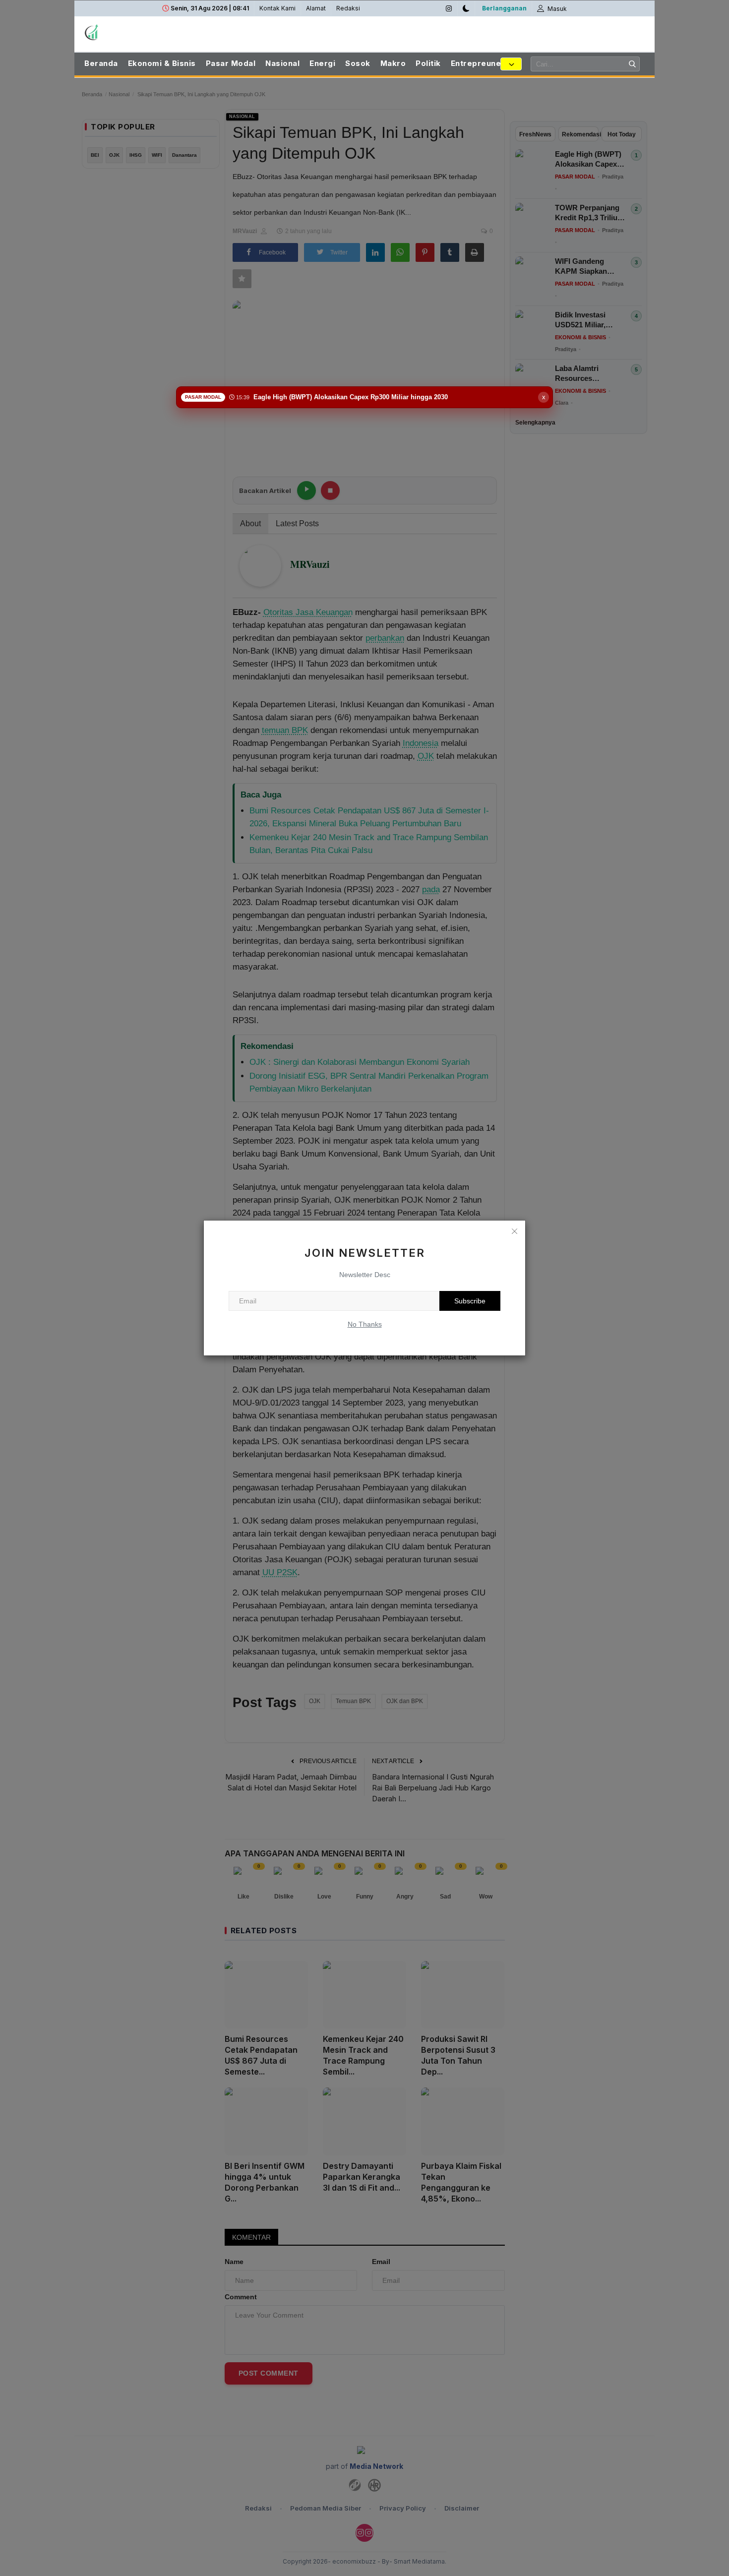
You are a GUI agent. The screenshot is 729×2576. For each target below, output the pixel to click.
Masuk (556, 9)
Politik (428, 63)
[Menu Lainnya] (511, 64)
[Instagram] (449, 8)
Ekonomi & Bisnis (162, 63)
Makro (393, 63)
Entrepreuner (478, 63)
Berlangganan (504, 8)
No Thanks (365, 1324)
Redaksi (348, 8)
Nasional (282, 63)
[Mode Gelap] (466, 8)
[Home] (136, 32)
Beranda (101, 63)
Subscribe (470, 1301)
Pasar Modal (231, 63)
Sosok (358, 63)
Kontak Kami (277, 8)
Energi (322, 63)
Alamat (316, 8)
